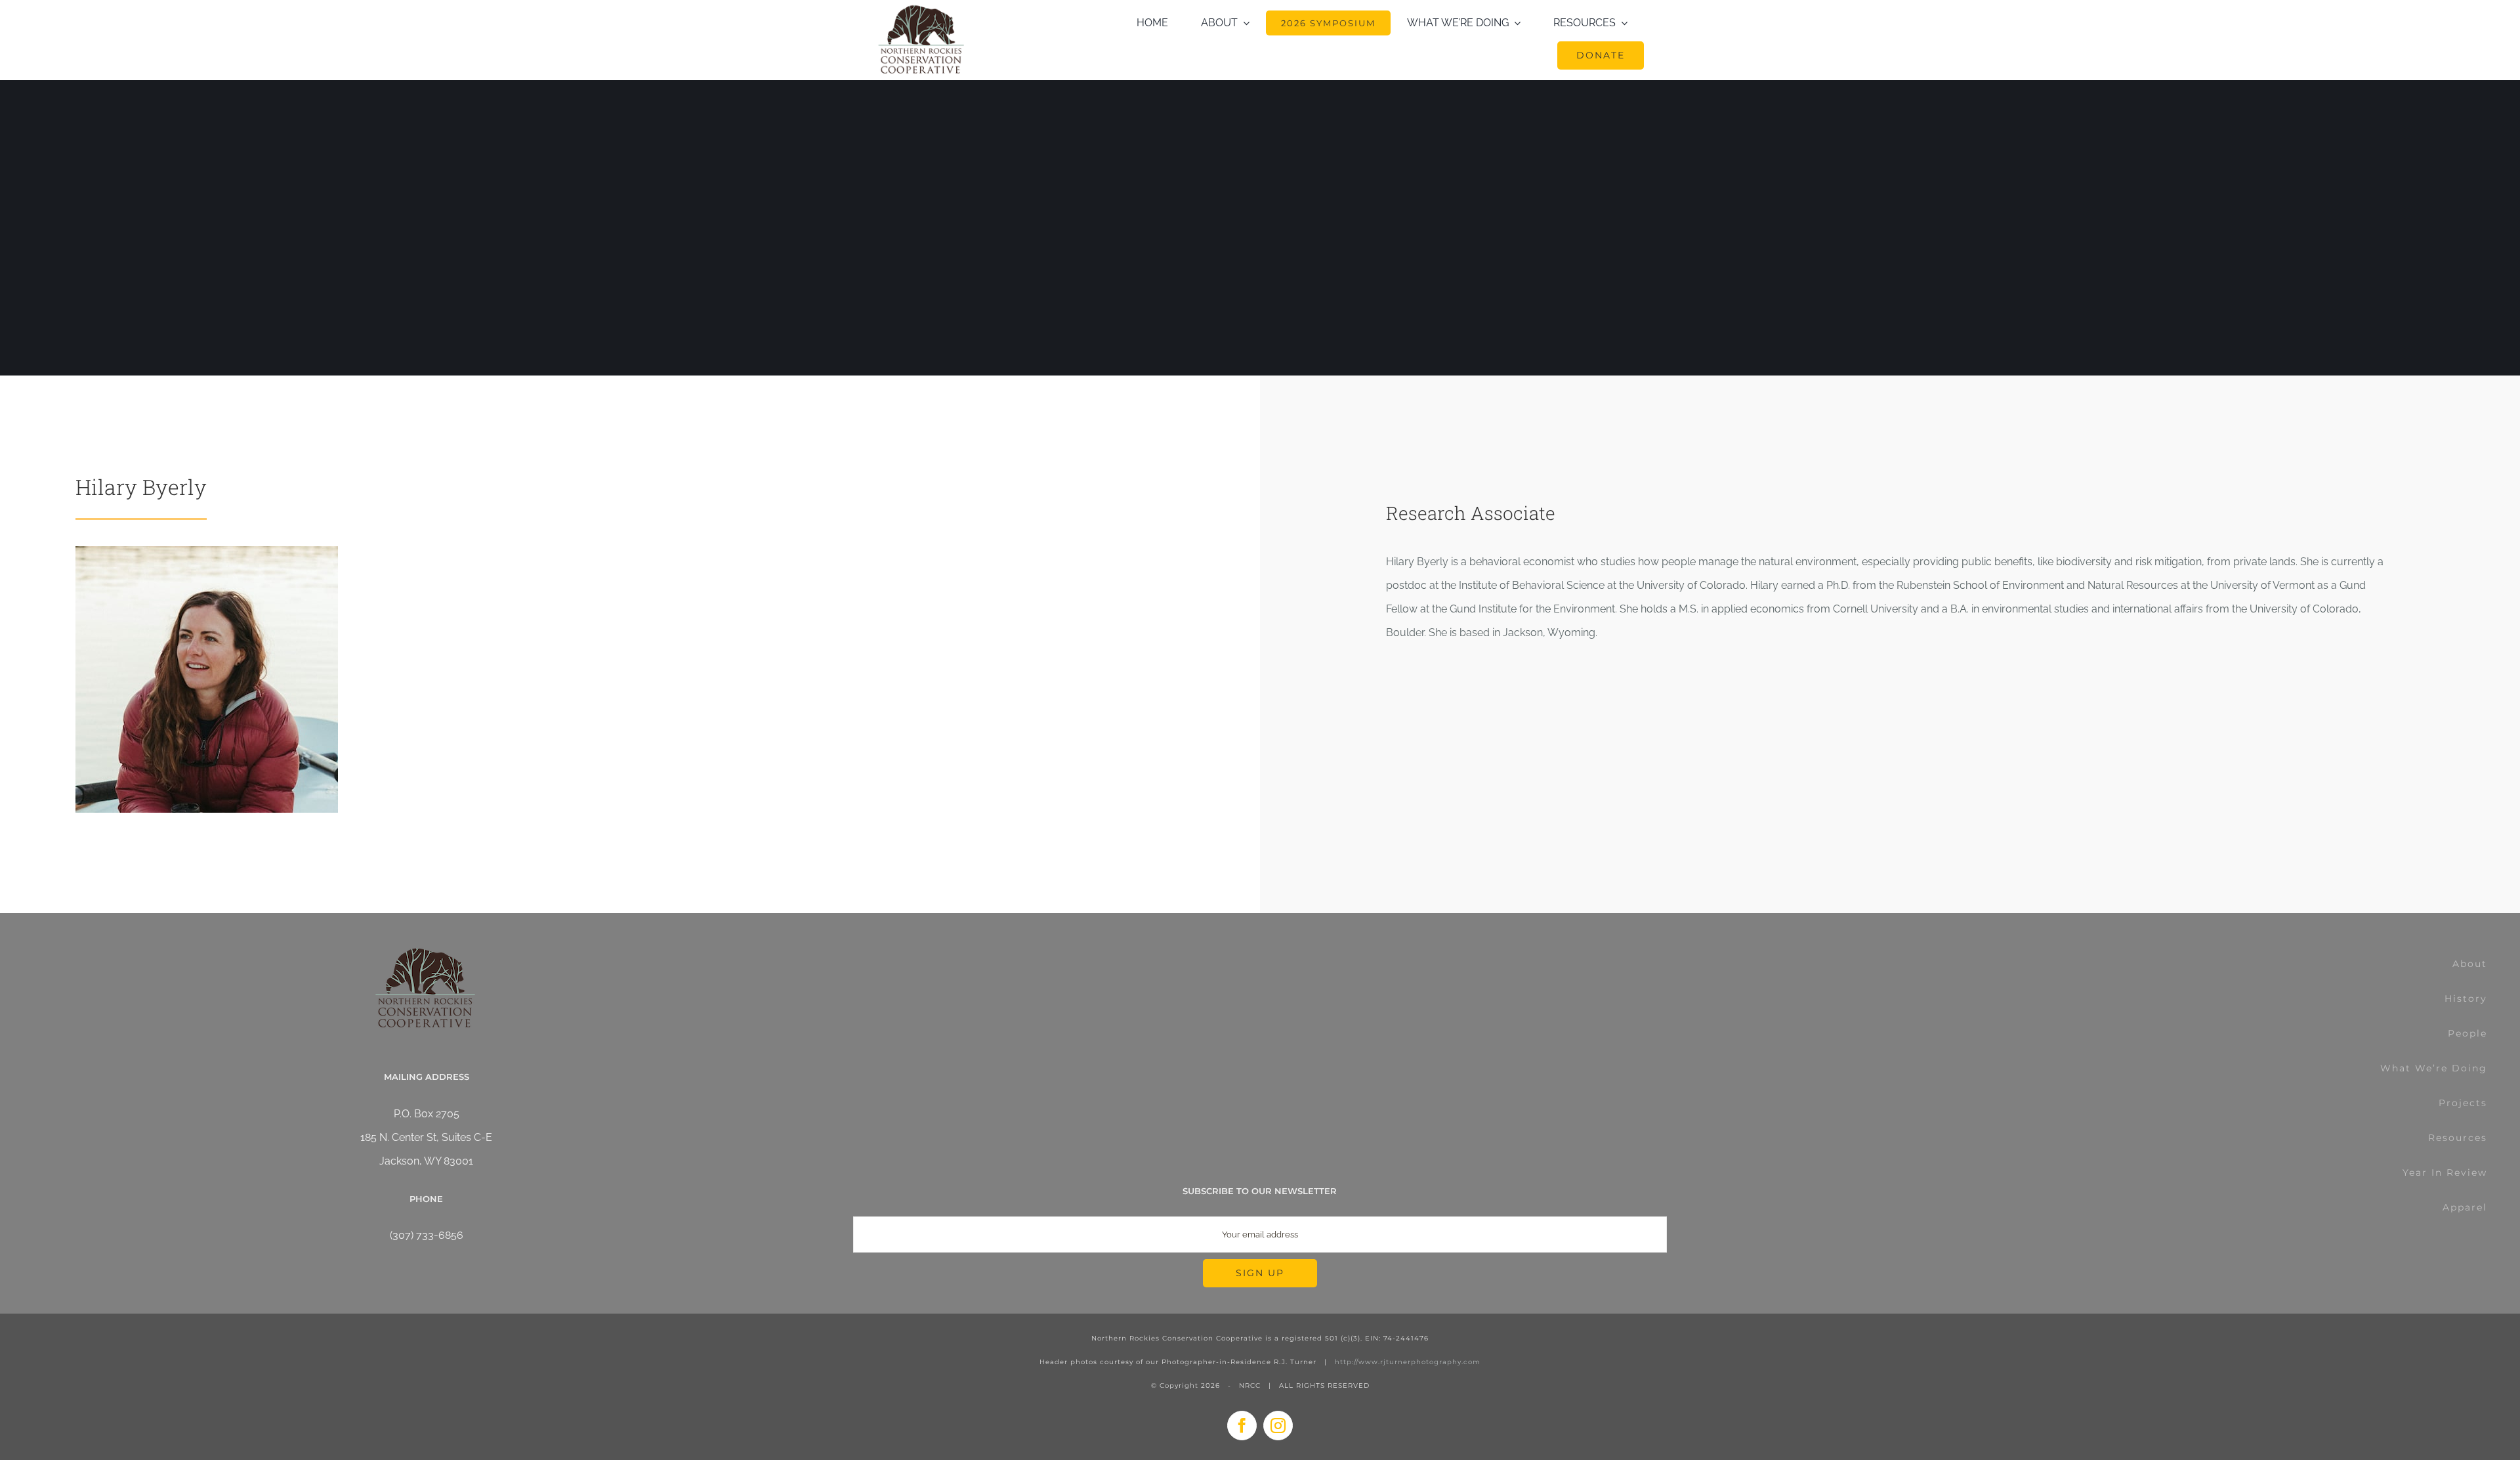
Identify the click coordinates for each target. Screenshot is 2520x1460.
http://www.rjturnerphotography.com (1408, 1362)
